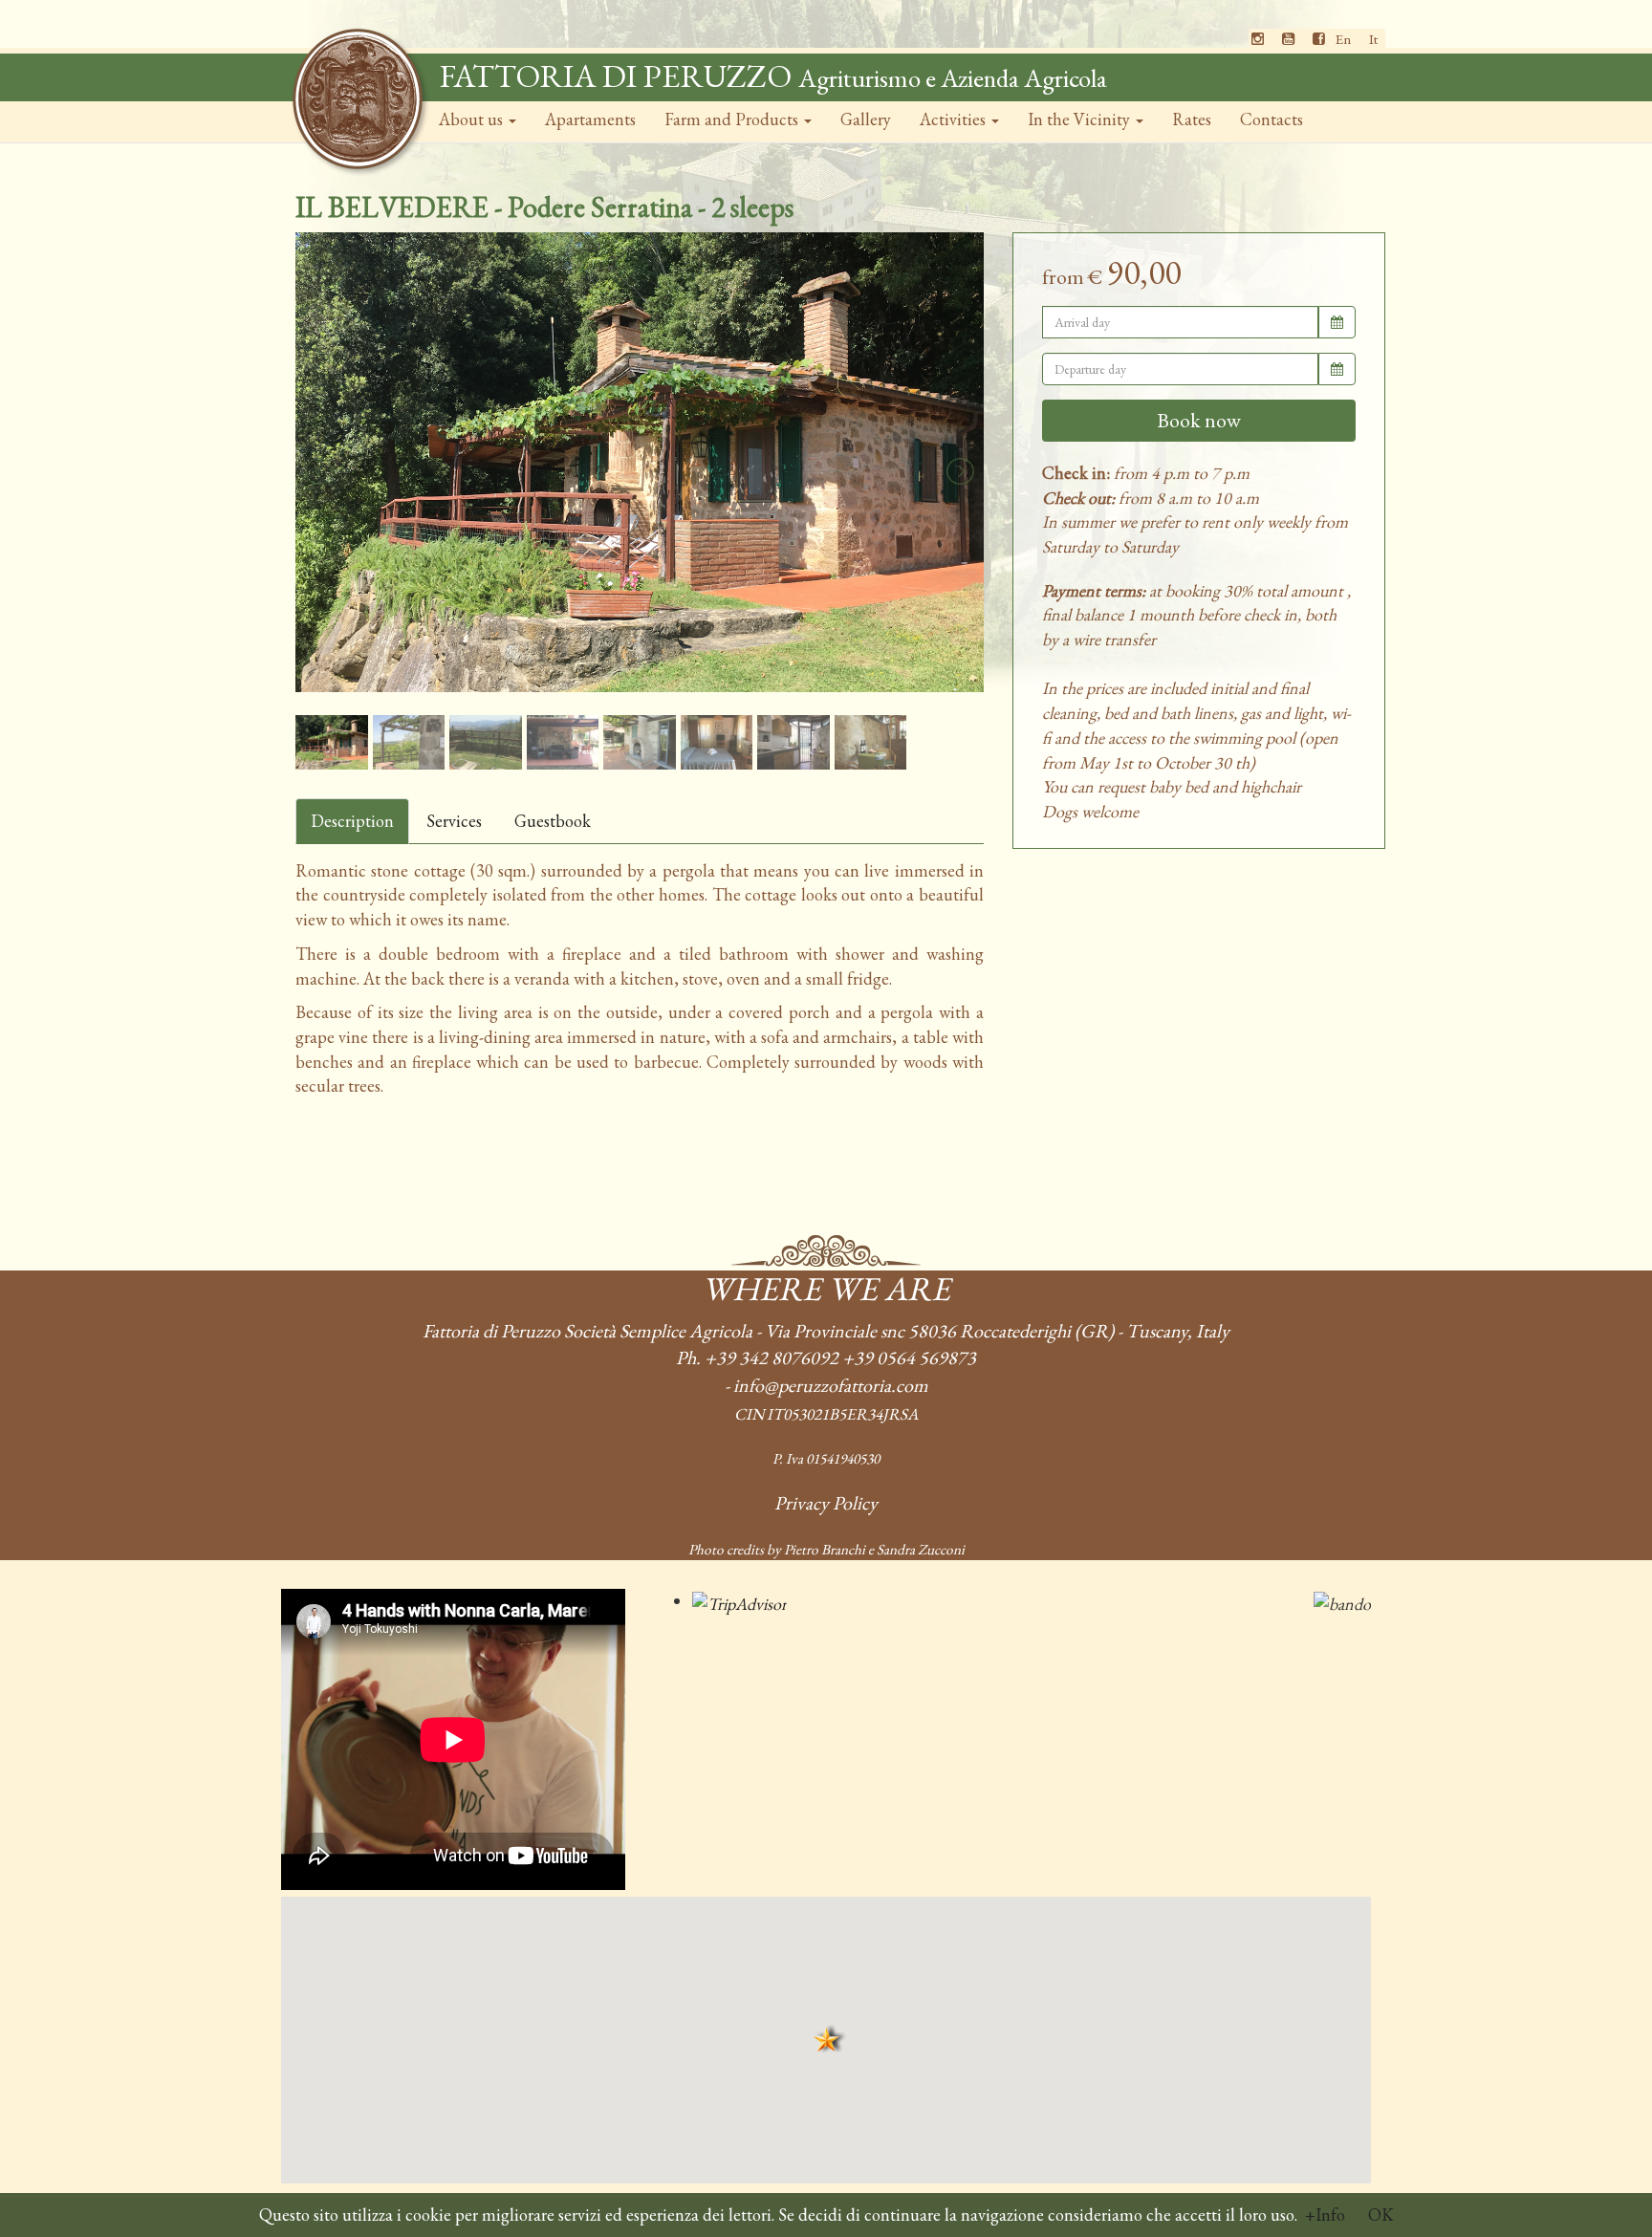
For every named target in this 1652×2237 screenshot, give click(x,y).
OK (1381, 2215)
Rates (1192, 119)
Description (352, 821)
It (1373, 39)
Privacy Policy (826, 1503)
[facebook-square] (1319, 39)
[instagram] (1258, 39)
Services (454, 821)
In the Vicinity (1081, 119)
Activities (955, 119)
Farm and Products (733, 119)
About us (473, 119)
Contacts (1272, 119)
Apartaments (590, 119)
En (1343, 39)
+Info (1325, 2215)
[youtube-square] (1288, 39)
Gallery (866, 119)
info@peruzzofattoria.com (831, 1385)
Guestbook (553, 821)
